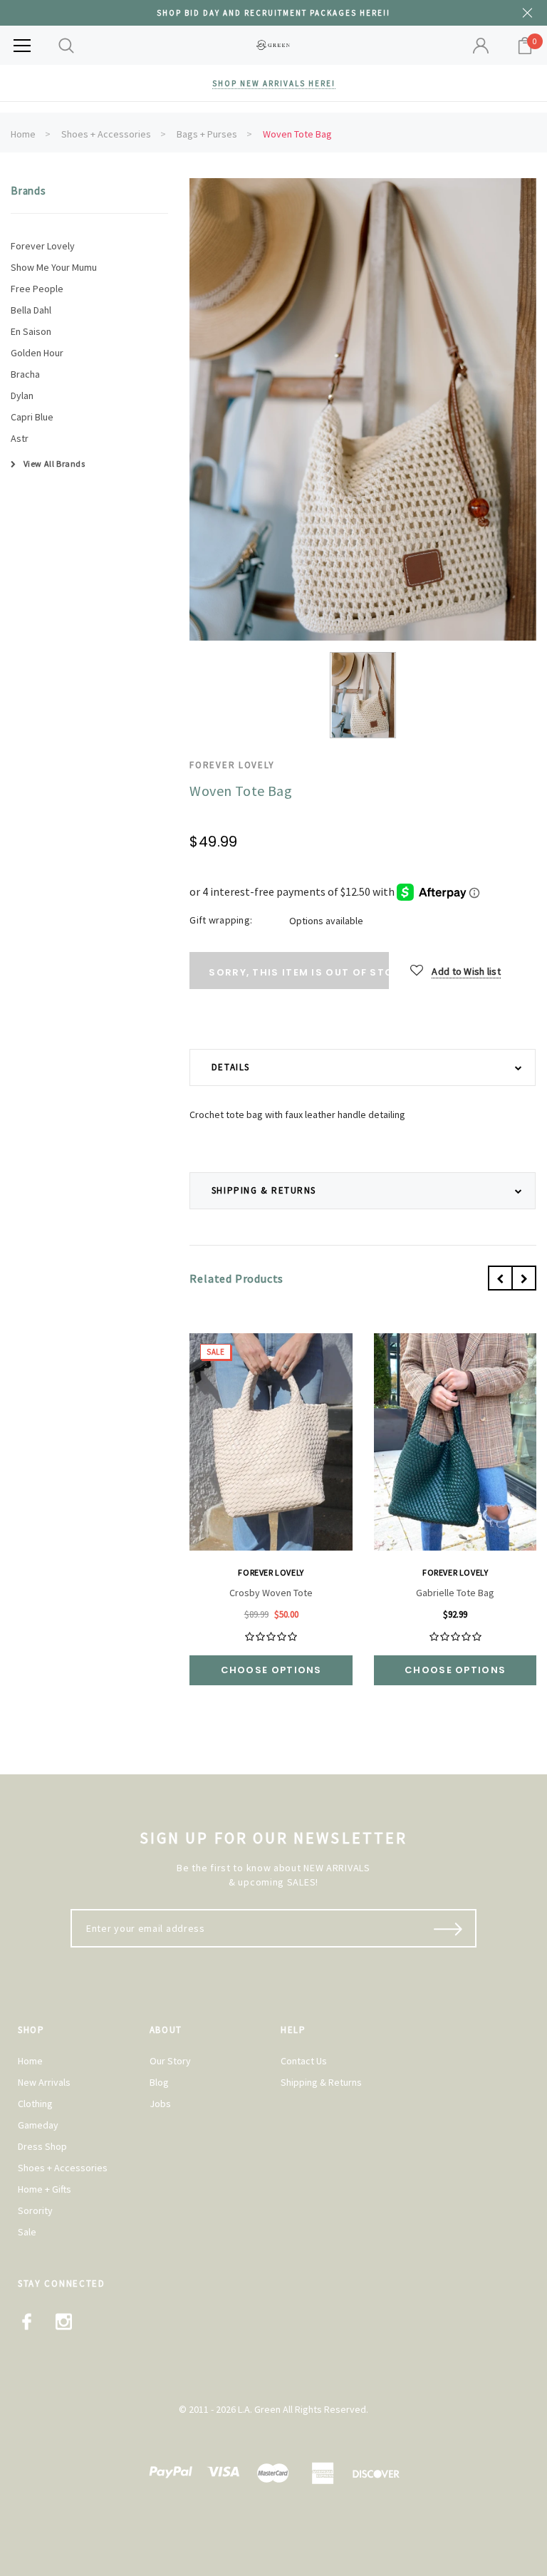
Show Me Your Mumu (54, 267)
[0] (525, 46)
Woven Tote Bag (297, 134)
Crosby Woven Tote (271, 1593)
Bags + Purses (207, 134)
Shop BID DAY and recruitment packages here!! (273, 13)
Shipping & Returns (321, 2082)
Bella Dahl (31, 310)
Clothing (35, 2104)
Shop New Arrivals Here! (274, 83)
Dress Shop (42, 2146)
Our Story (170, 2061)
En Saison (31, 331)
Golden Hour (37, 353)
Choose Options (271, 1670)
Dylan (22, 395)
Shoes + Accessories (106, 134)
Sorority (35, 2210)
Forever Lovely (43, 246)
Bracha (25, 374)
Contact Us (304, 2061)
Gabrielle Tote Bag (455, 1593)
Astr (20, 438)
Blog (159, 2082)
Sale (27, 2232)
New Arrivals (44, 2082)
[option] (363, 409)
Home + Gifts (45, 2189)
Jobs (160, 2104)
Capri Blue (32, 417)
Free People (37, 289)
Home (23, 134)
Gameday (38, 2125)
